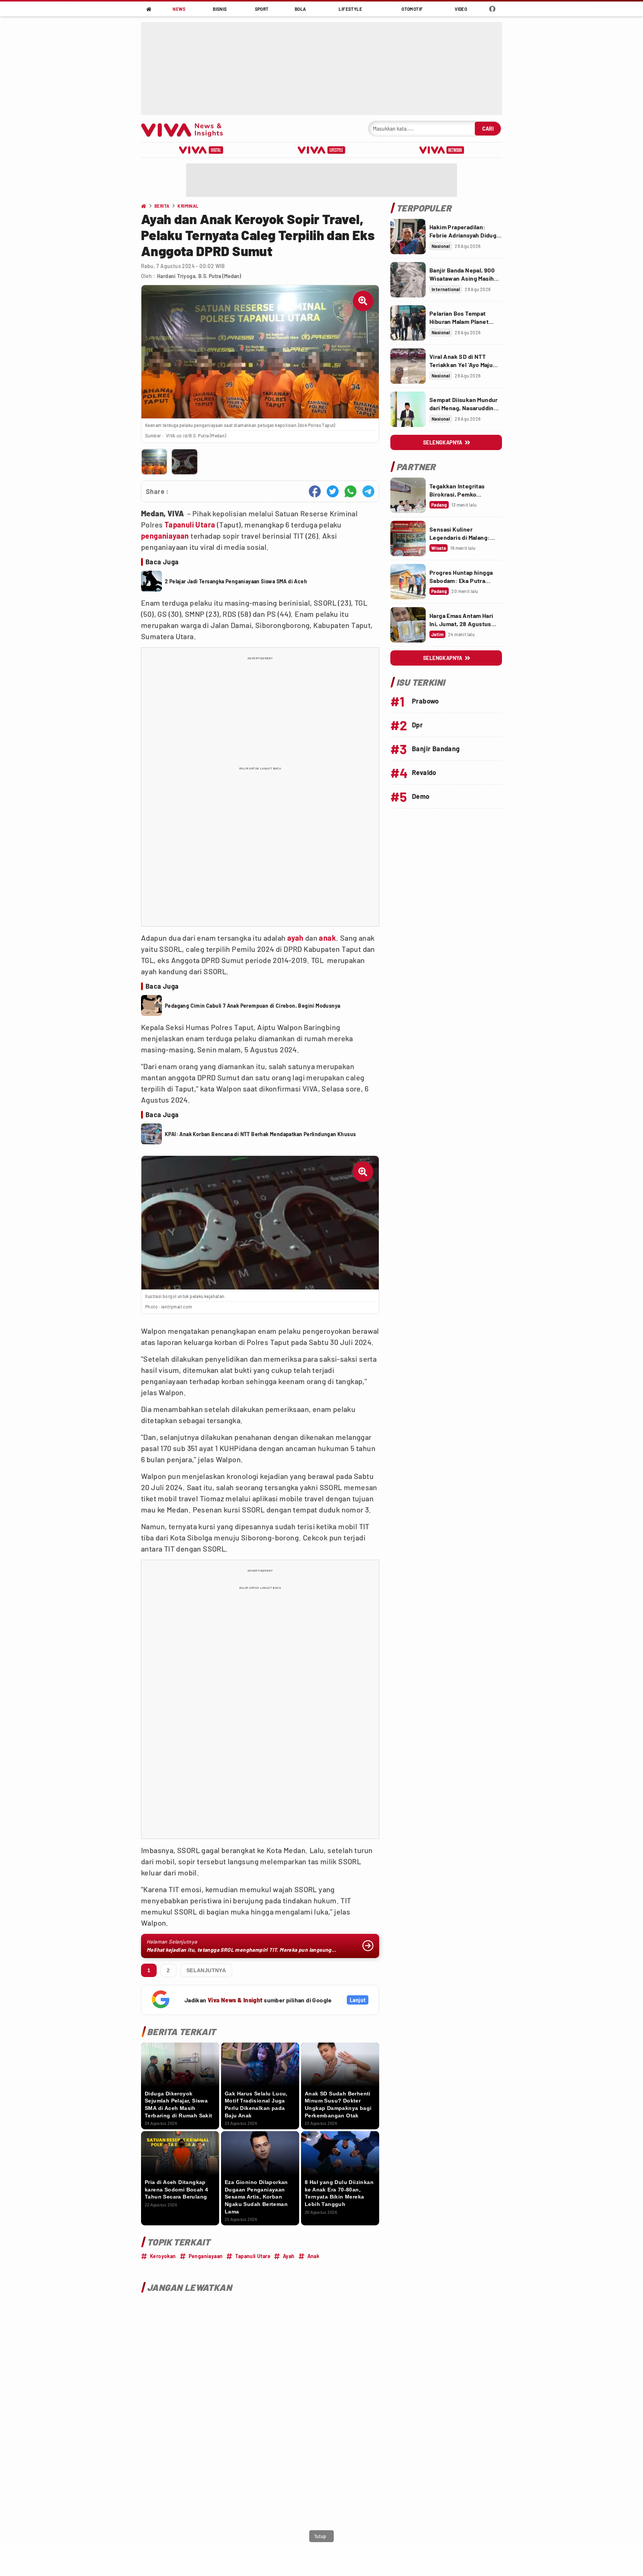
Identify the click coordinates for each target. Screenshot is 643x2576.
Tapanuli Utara (190, 525)
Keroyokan (163, 2256)
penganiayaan (165, 536)
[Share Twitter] (333, 491)
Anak (313, 2256)
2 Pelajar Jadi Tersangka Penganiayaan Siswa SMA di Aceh (236, 581)
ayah (295, 938)
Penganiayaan (206, 2256)
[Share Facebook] (315, 491)
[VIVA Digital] (201, 150)
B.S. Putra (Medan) (220, 276)
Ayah (289, 2256)
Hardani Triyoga (176, 276)
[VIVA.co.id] (186, 129)
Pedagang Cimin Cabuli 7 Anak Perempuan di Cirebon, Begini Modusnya (252, 1006)
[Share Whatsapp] (351, 491)
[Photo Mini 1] (154, 462)
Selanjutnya (206, 1970)
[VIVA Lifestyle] (321, 150)
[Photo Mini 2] (184, 462)
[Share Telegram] (368, 491)
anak (327, 938)
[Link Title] (408, 237)
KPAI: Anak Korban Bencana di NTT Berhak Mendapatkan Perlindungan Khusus (260, 1134)
